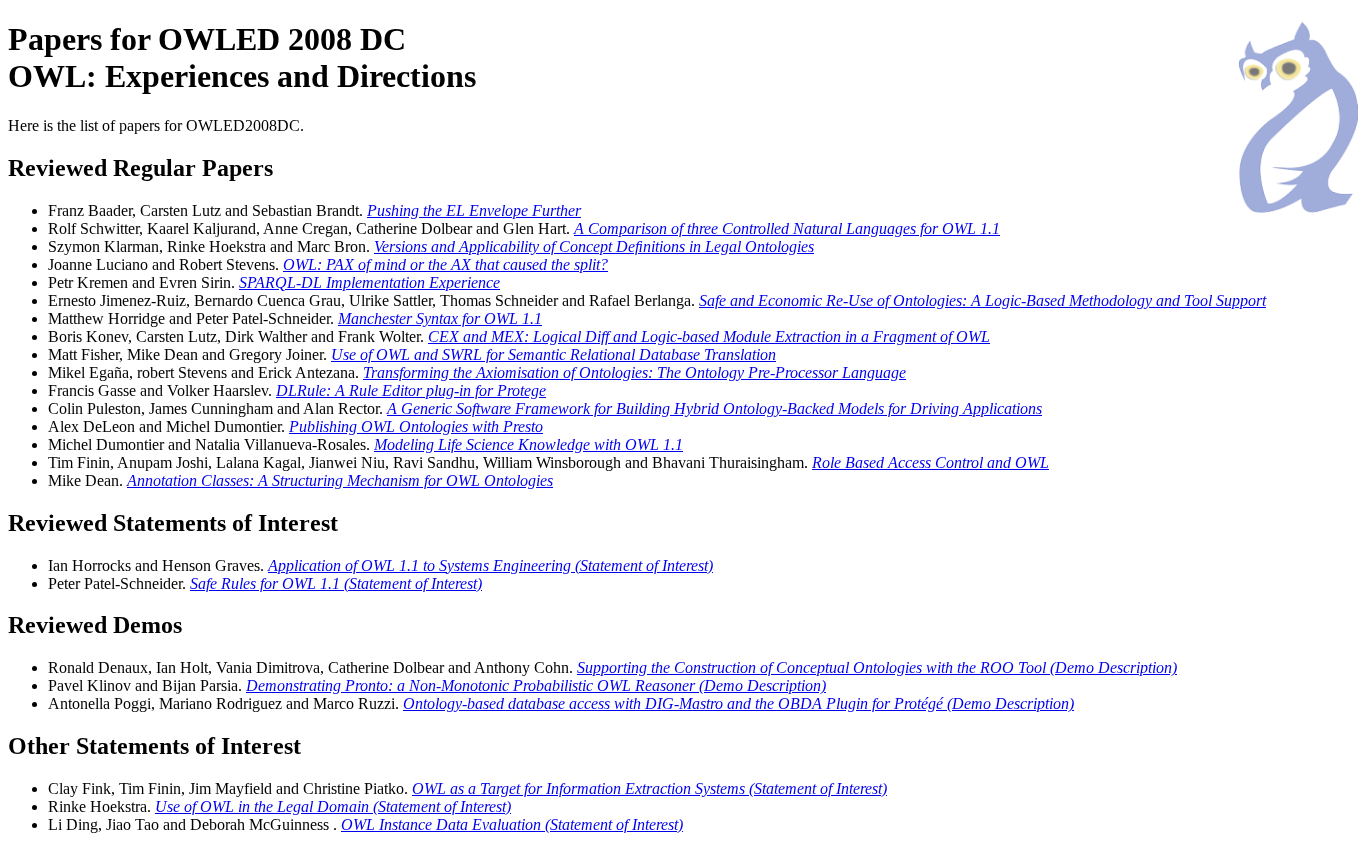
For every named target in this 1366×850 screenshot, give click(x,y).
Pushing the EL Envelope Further (474, 210)
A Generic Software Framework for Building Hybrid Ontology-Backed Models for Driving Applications (714, 408)
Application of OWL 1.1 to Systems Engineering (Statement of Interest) (490, 565)
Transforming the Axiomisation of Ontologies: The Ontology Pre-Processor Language (634, 372)
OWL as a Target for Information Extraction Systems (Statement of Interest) (649, 788)
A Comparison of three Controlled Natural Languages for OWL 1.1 (787, 228)
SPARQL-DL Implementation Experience (369, 282)
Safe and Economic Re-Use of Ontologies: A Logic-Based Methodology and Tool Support (982, 300)
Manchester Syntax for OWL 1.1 (440, 318)
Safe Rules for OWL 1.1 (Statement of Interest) (336, 583)
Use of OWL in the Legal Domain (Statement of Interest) (333, 806)
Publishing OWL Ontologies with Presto (416, 426)
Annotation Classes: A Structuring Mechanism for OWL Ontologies (340, 480)
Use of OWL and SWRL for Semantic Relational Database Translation (553, 354)
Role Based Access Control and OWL (930, 462)
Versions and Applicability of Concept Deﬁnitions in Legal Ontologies (594, 246)
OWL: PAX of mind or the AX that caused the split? (445, 264)
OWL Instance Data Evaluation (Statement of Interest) (512, 824)
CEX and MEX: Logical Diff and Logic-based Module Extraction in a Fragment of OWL (709, 336)
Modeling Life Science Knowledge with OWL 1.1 (528, 444)
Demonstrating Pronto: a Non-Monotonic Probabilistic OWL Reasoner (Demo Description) (536, 685)
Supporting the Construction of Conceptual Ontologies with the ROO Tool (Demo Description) (877, 667)
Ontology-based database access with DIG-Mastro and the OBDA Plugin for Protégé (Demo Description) (738, 703)
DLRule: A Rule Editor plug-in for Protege (411, 390)
